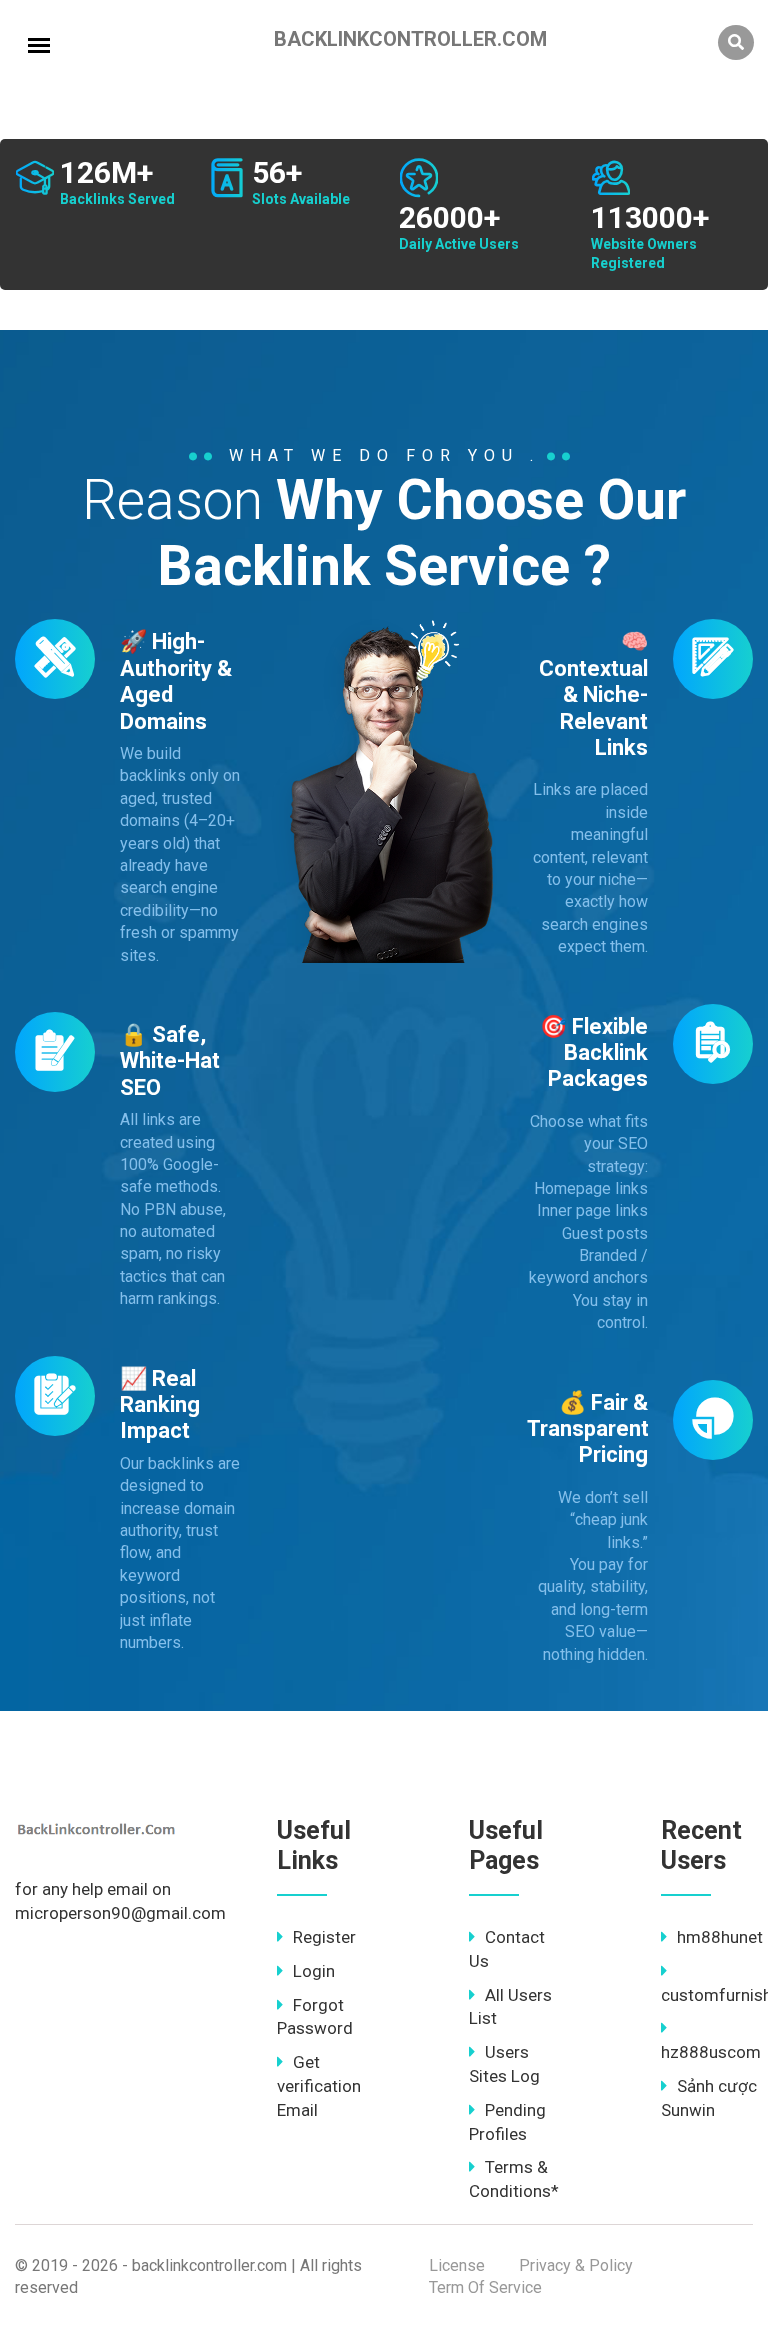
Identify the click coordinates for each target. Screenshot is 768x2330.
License (457, 2265)
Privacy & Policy (576, 2265)
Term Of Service (485, 2287)
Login (314, 1971)
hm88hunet (720, 1937)
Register (324, 1937)
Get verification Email (319, 2086)
